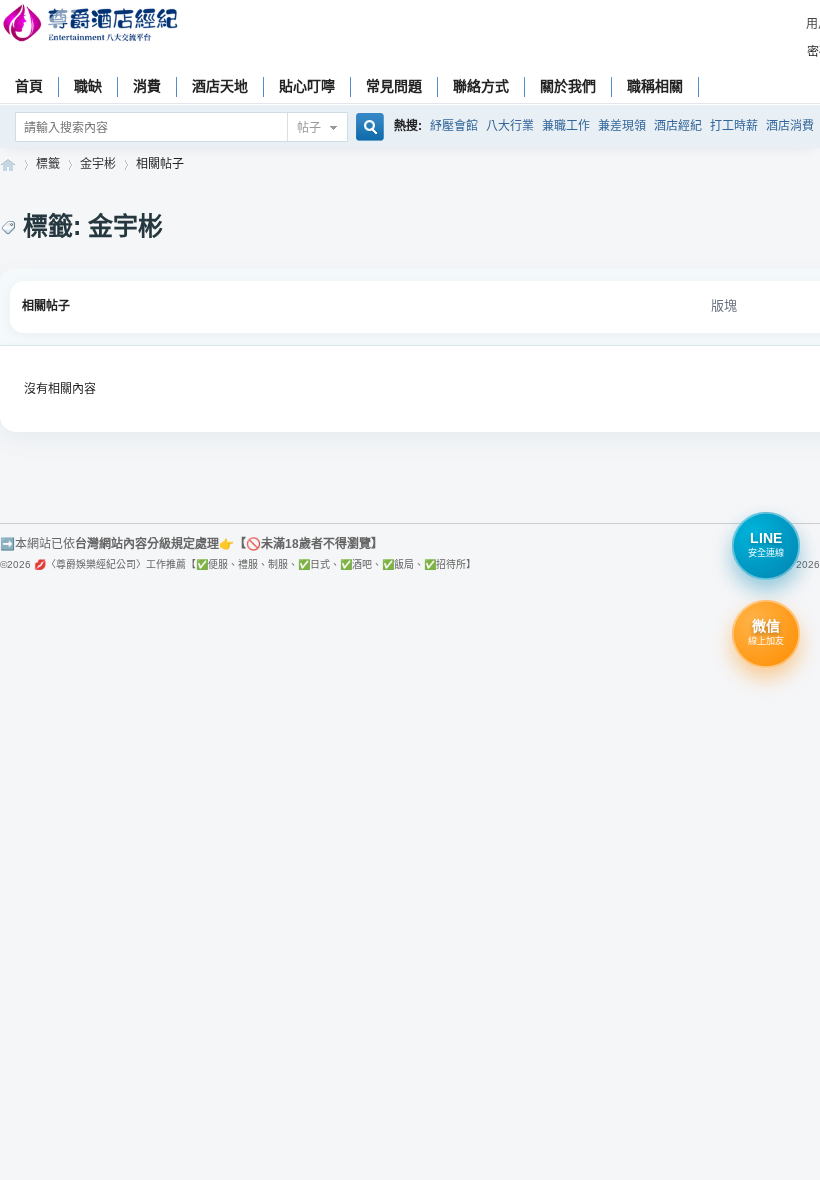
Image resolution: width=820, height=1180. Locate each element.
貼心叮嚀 (307, 86)
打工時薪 (734, 126)
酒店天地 (220, 86)
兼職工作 (566, 126)
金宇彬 (98, 164)
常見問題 (394, 86)
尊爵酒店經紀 (8, 164)
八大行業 (510, 126)
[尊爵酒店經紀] (92, 25)
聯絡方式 (481, 86)
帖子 (309, 128)
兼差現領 (622, 126)
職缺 (88, 86)
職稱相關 (655, 86)
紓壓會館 (454, 126)
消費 (147, 86)
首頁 (29, 86)
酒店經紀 (678, 126)
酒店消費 (790, 126)
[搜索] (367, 128)
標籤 (48, 164)
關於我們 (568, 86)
